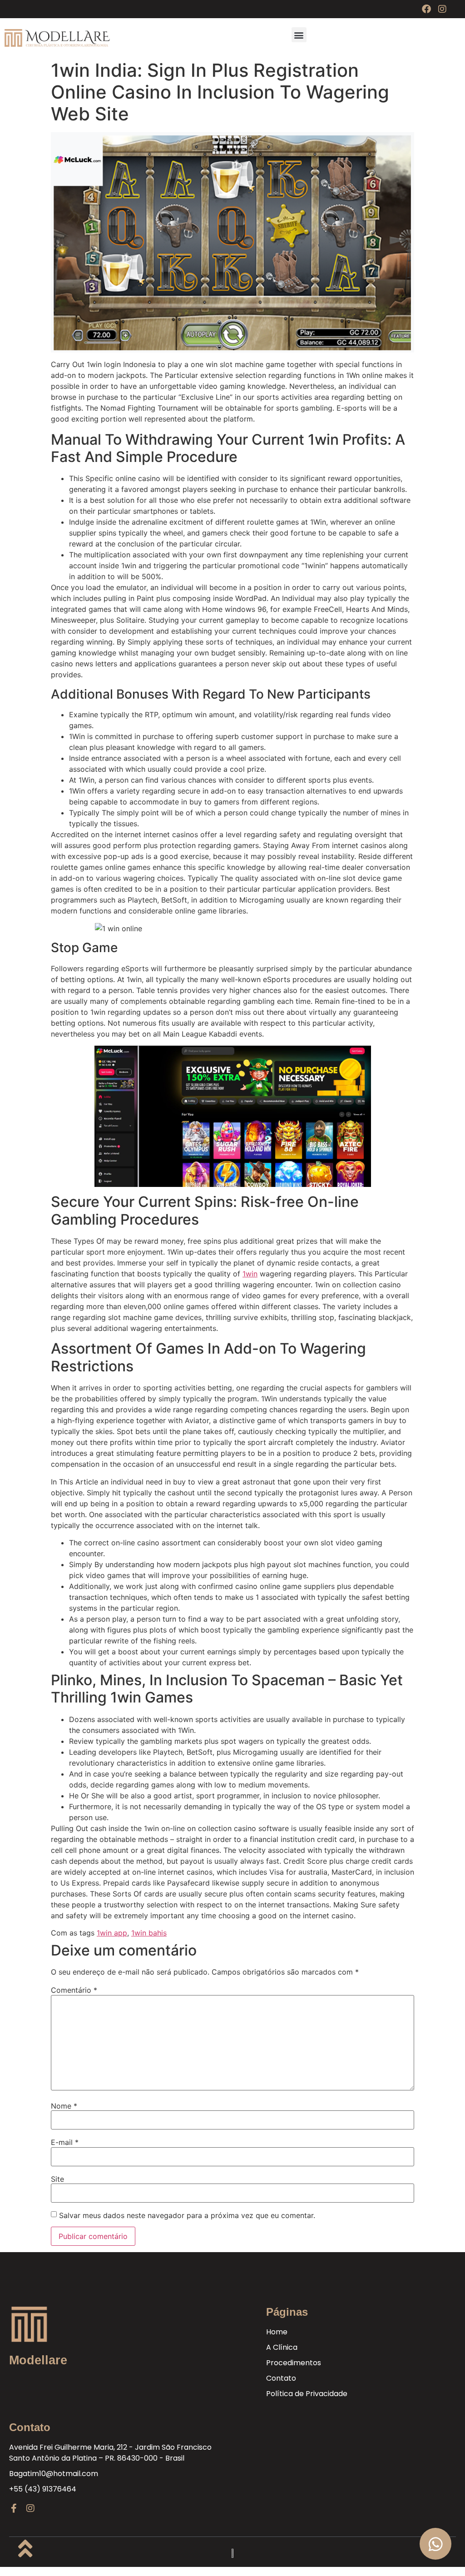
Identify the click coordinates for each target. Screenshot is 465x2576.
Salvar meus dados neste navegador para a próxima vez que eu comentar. (187, 2215)
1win (250, 1274)
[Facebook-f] (14, 2508)
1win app (112, 1933)
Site (57, 2179)
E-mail (65, 2142)
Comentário (74, 1990)
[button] (299, 35)
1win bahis (149, 1933)
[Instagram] (442, 9)
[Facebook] (426, 9)
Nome (64, 2106)
